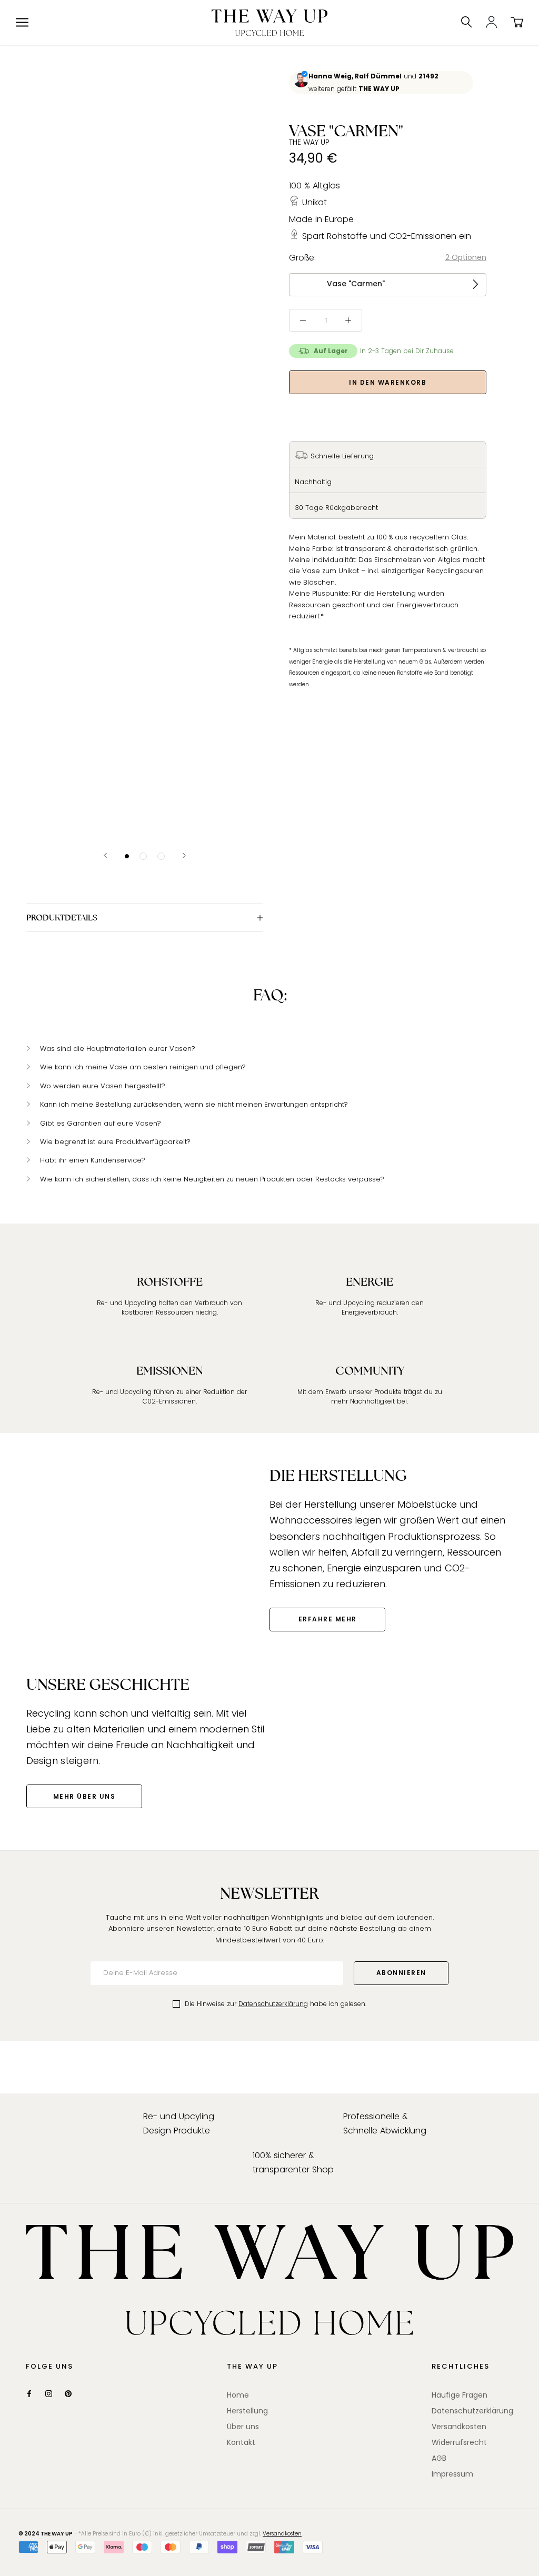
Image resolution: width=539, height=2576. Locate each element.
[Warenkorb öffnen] (517, 23)
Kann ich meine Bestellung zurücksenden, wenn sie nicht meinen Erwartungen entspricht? (194, 1104)
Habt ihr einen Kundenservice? (93, 1160)
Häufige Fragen (460, 2395)
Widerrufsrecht (459, 2442)
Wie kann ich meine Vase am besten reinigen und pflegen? (143, 1067)
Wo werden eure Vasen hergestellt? (103, 1086)
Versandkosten (459, 2427)
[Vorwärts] (184, 855)
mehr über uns (84, 1796)
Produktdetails (62, 918)
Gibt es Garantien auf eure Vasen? (101, 1123)
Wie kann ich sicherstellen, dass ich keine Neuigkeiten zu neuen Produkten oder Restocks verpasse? (212, 1179)
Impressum (452, 2474)
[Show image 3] (161, 856)
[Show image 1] (127, 856)
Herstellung (247, 2411)
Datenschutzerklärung (273, 2004)
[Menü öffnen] (22, 22)
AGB (439, 2458)
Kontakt (241, 2442)
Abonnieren (401, 1973)
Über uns (243, 2427)
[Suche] (467, 23)
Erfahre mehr (328, 1619)
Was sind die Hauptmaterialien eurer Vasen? (118, 1049)
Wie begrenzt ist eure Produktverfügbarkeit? (115, 1142)
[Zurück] (105, 855)
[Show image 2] (143, 856)
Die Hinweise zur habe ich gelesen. (276, 2004)
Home (238, 2395)
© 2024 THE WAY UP (46, 2534)
